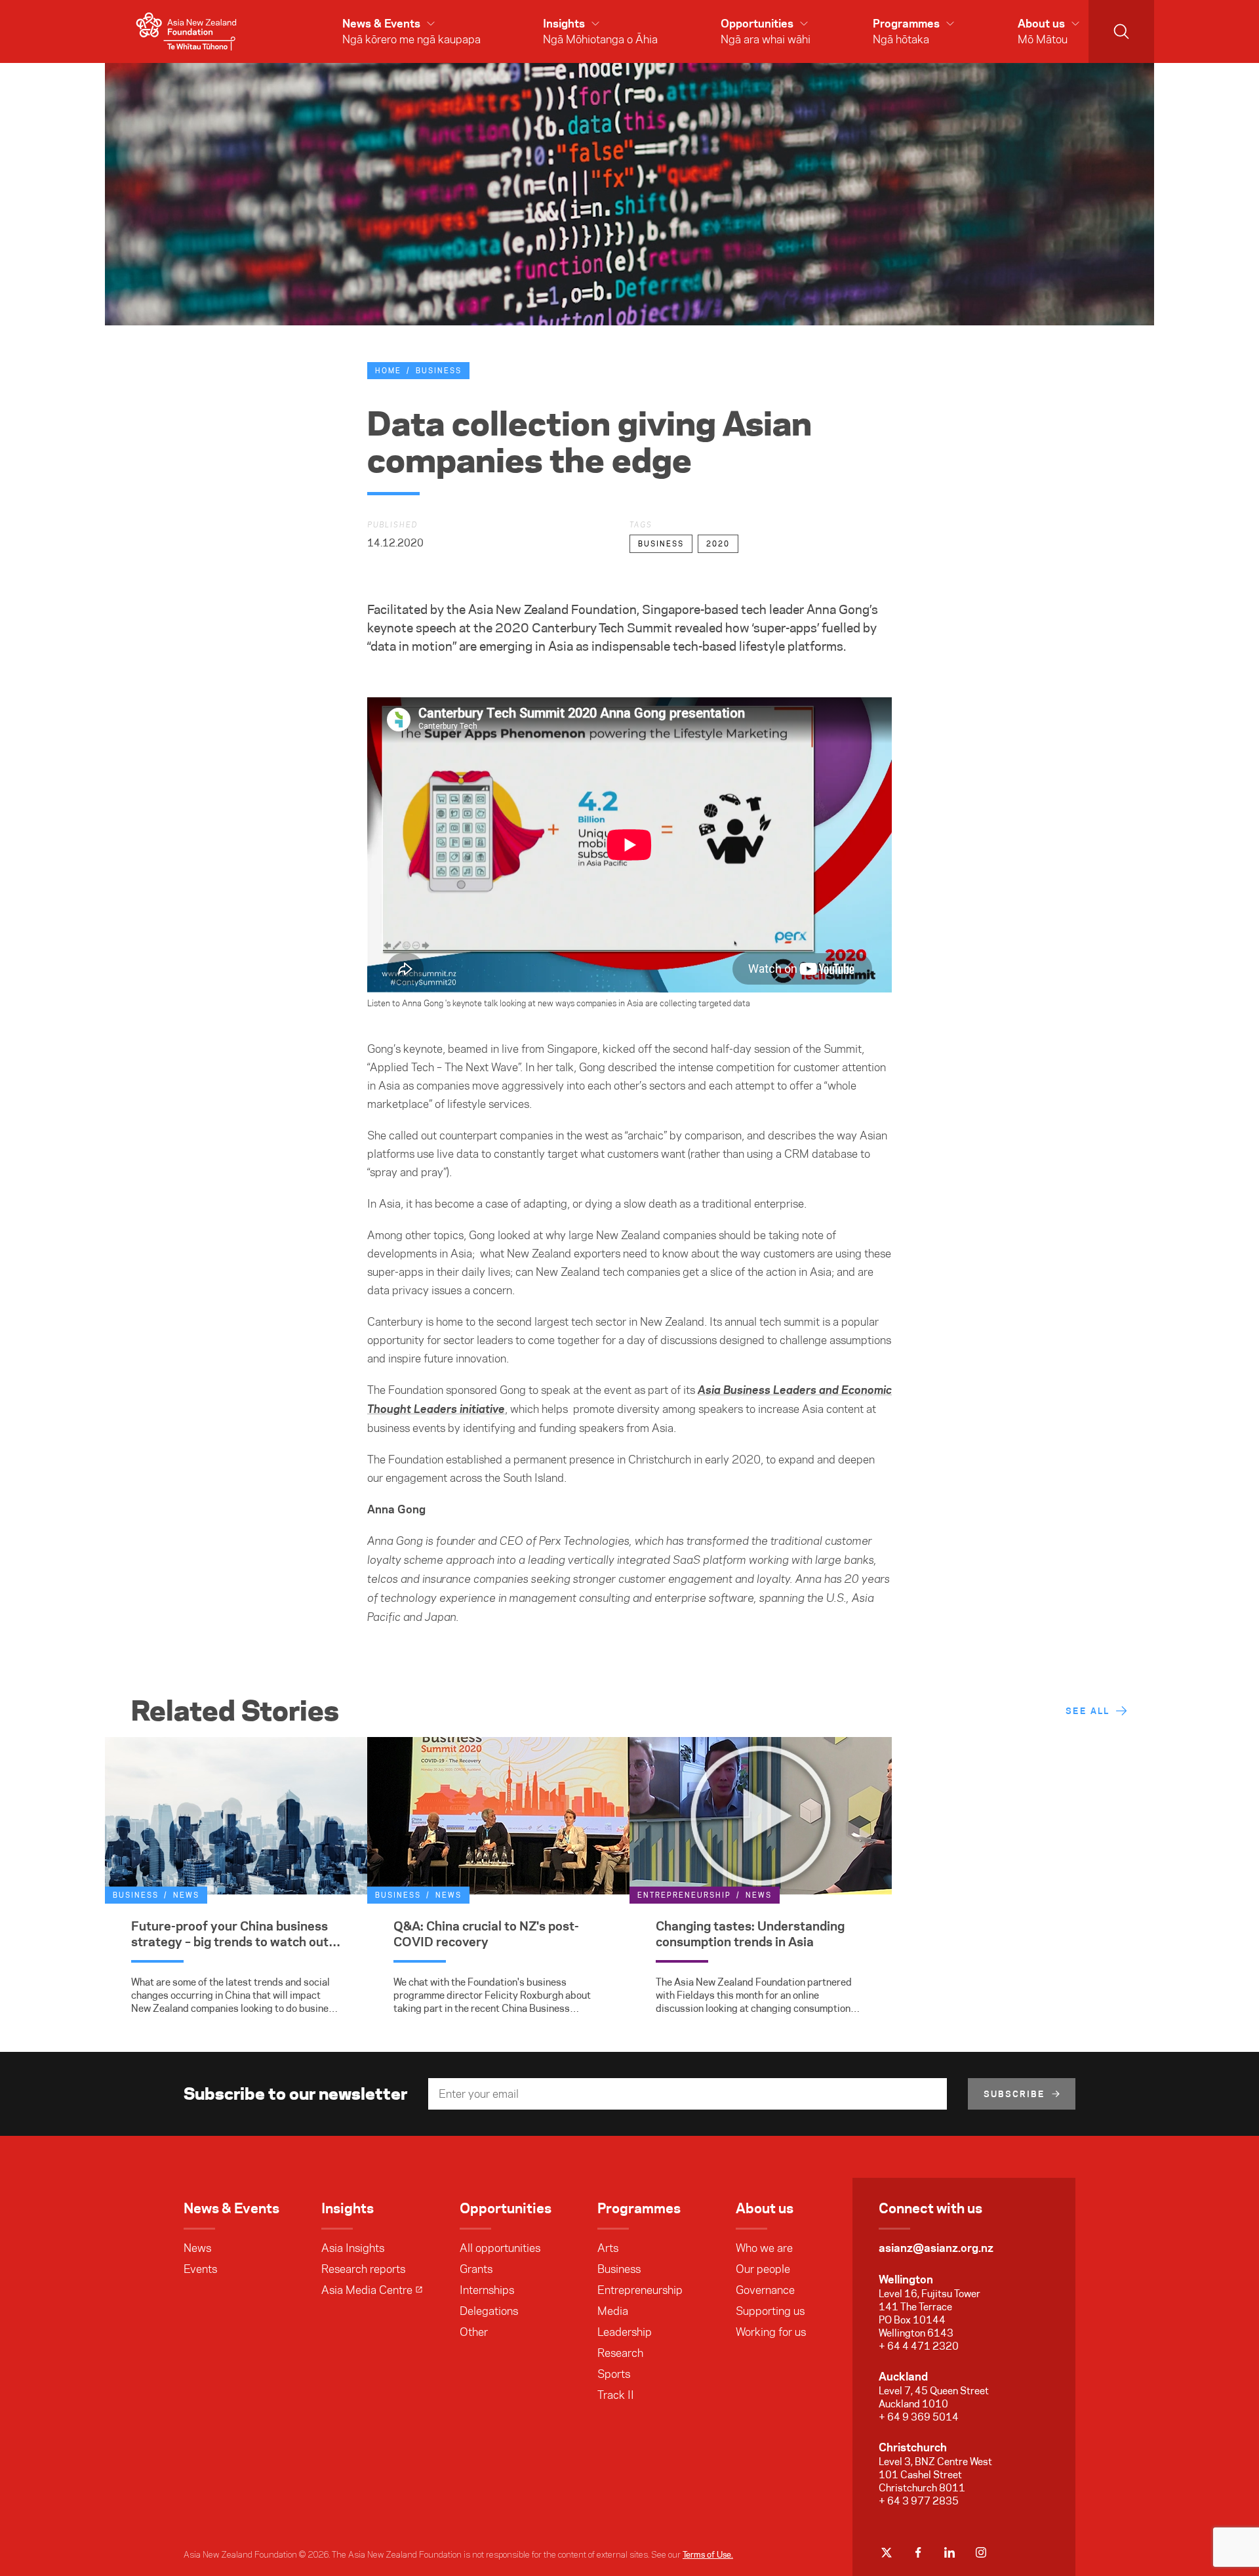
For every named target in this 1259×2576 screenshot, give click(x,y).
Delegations (489, 2311)
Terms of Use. (708, 2554)
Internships (487, 2290)
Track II (616, 2395)
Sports (614, 2374)
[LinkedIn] (949, 2552)
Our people (763, 2269)
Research (620, 2353)
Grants (476, 2269)
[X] (887, 2552)
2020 (718, 544)
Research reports (363, 2269)
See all (1088, 1711)
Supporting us (770, 2311)
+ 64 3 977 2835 (919, 2501)
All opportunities (500, 2248)
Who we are (764, 2248)
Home (388, 371)
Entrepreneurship (640, 2290)
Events (200, 2269)
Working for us (771, 2332)
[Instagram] (981, 2552)
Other (474, 2332)
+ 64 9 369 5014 (919, 2417)
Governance (765, 2290)
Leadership (625, 2332)
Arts (608, 2248)
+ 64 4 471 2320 (919, 2346)
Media (613, 2311)
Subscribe (1014, 2094)
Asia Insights (353, 2248)
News (197, 2248)
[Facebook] (918, 2552)
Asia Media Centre (367, 2290)
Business (439, 371)
